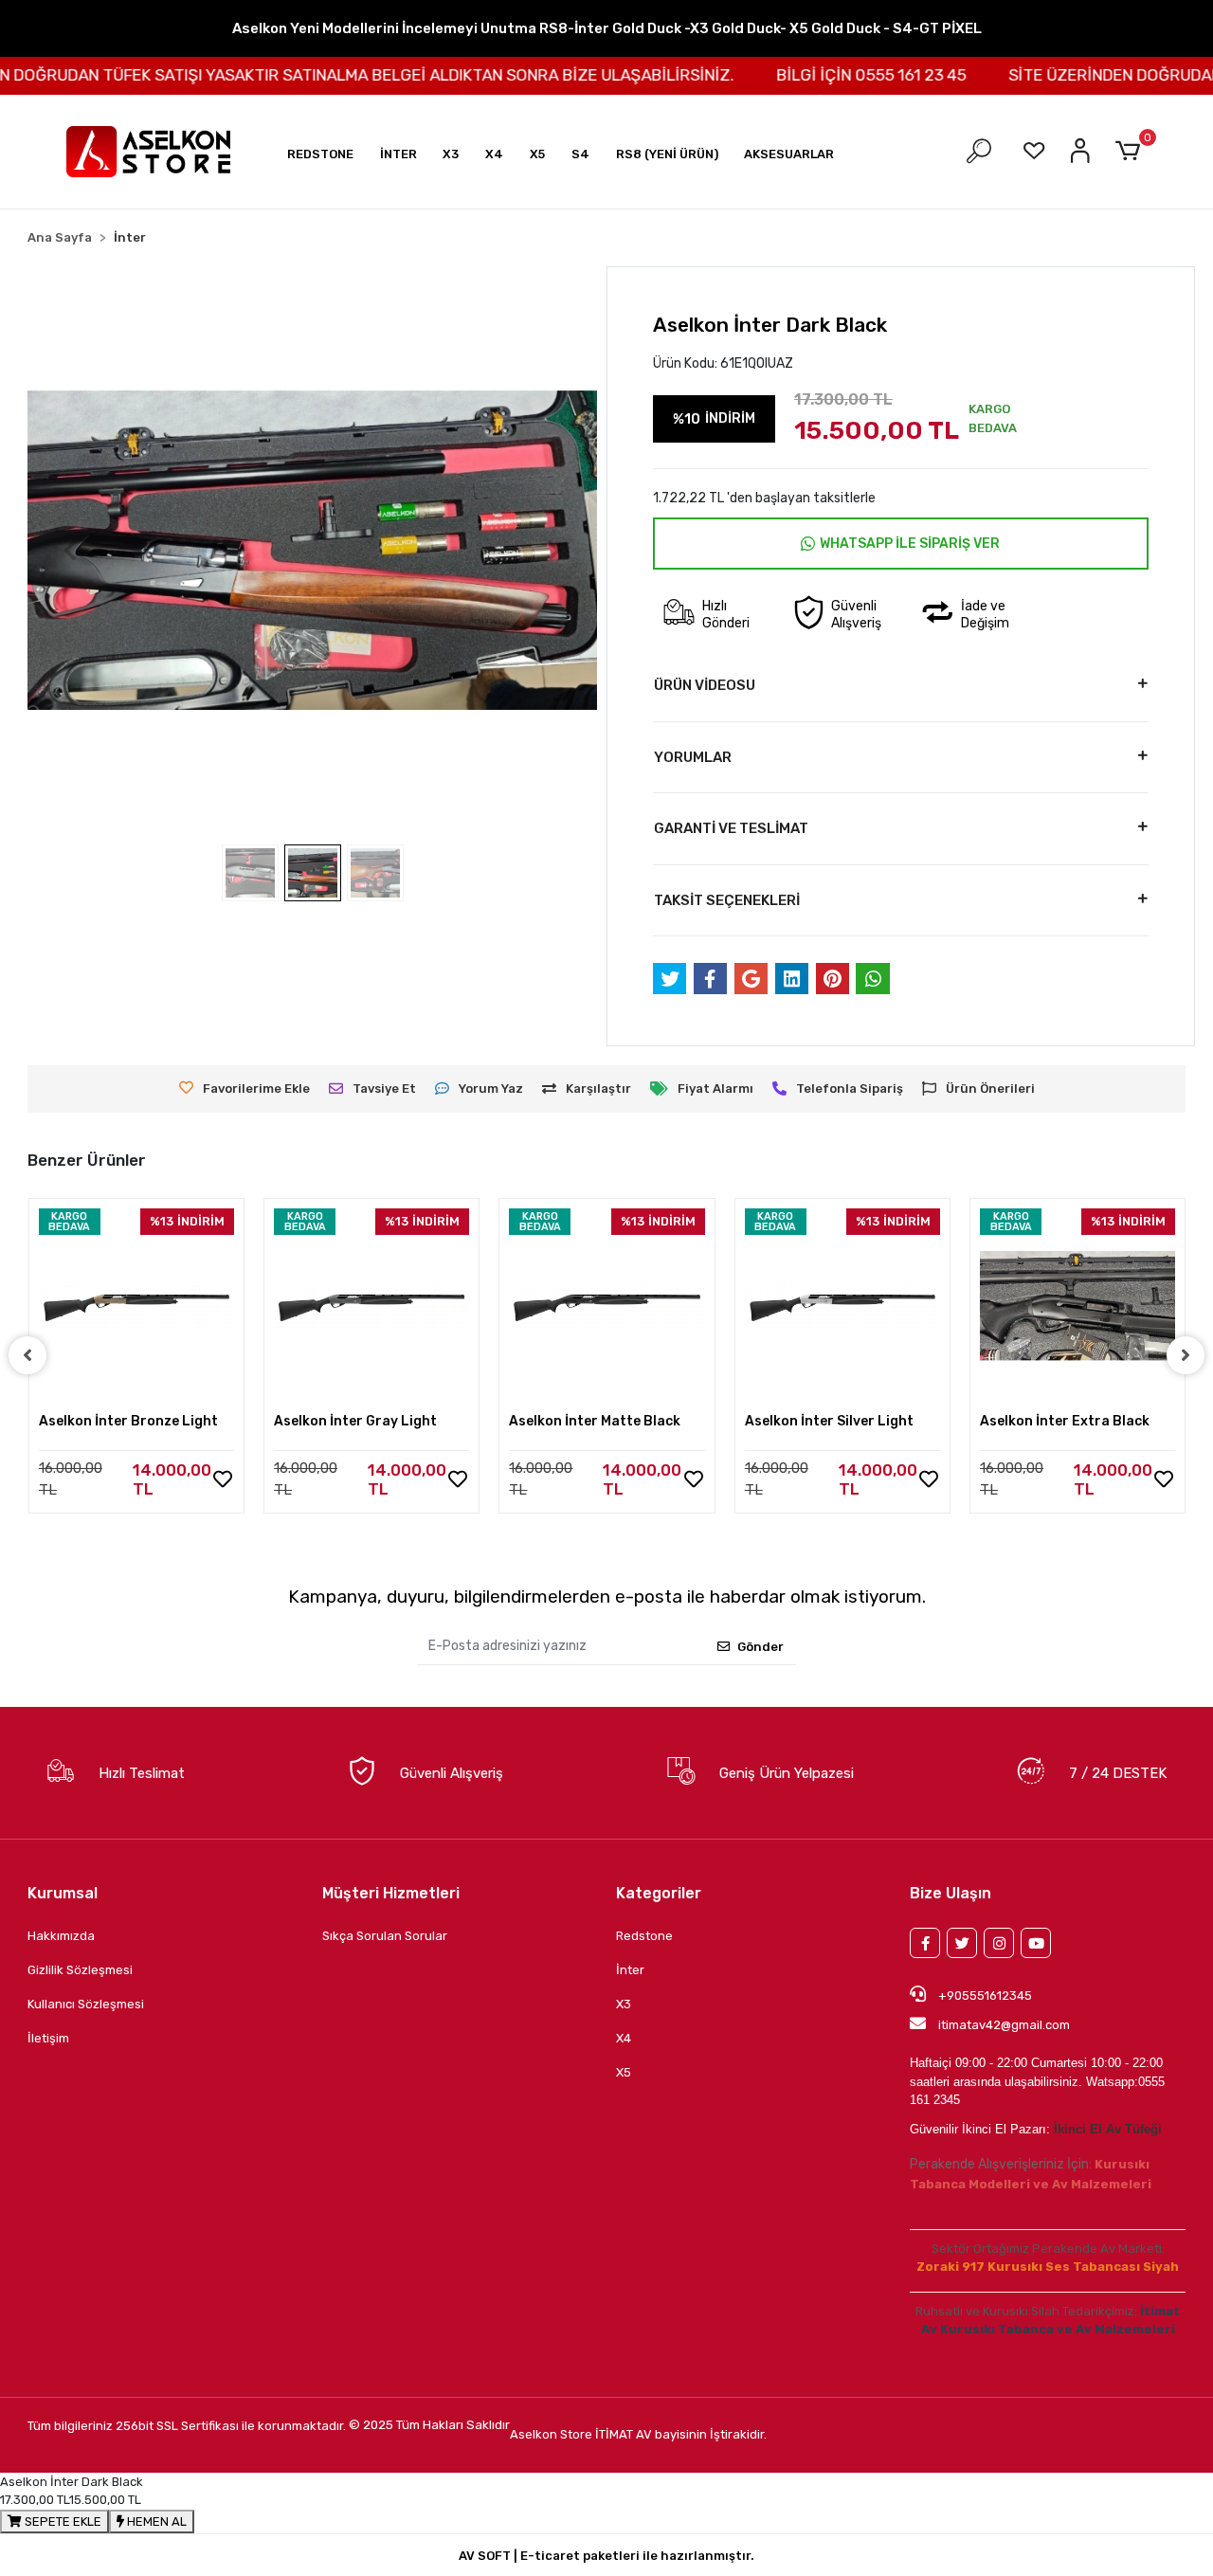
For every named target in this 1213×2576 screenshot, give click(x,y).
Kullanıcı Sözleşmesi (86, 2004)
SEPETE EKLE (62, 2522)
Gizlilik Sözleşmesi (80, 1970)
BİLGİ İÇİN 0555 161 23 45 (838, 75)
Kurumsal (63, 1893)
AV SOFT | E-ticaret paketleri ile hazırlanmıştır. (606, 2556)
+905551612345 (984, 1995)
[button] (320, 154)
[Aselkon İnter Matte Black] (606, 1306)
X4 (624, 2038)
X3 (624, 2004)
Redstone (644, 1936)
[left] (27, 1355)
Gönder (760, 1647)
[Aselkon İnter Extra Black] (1077, 1306)
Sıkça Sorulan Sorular (385, 1936)
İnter (630, 1970)
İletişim (48, 2038)
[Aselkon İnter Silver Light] (842, 1306)
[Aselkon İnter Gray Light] (371, 1306)
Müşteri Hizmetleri (391, 1893)
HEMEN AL (155, 2522)
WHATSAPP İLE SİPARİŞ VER (910, 544)
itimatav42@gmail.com (1004, 2025)
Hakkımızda (61, 1936)
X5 (624, 2072)
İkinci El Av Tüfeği (1108, 2129)
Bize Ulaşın (950, 1893)
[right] (1186, 1355)
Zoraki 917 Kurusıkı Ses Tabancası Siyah (1048, 2267)
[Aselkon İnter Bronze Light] (136, 1306)
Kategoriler (659, 1893)
